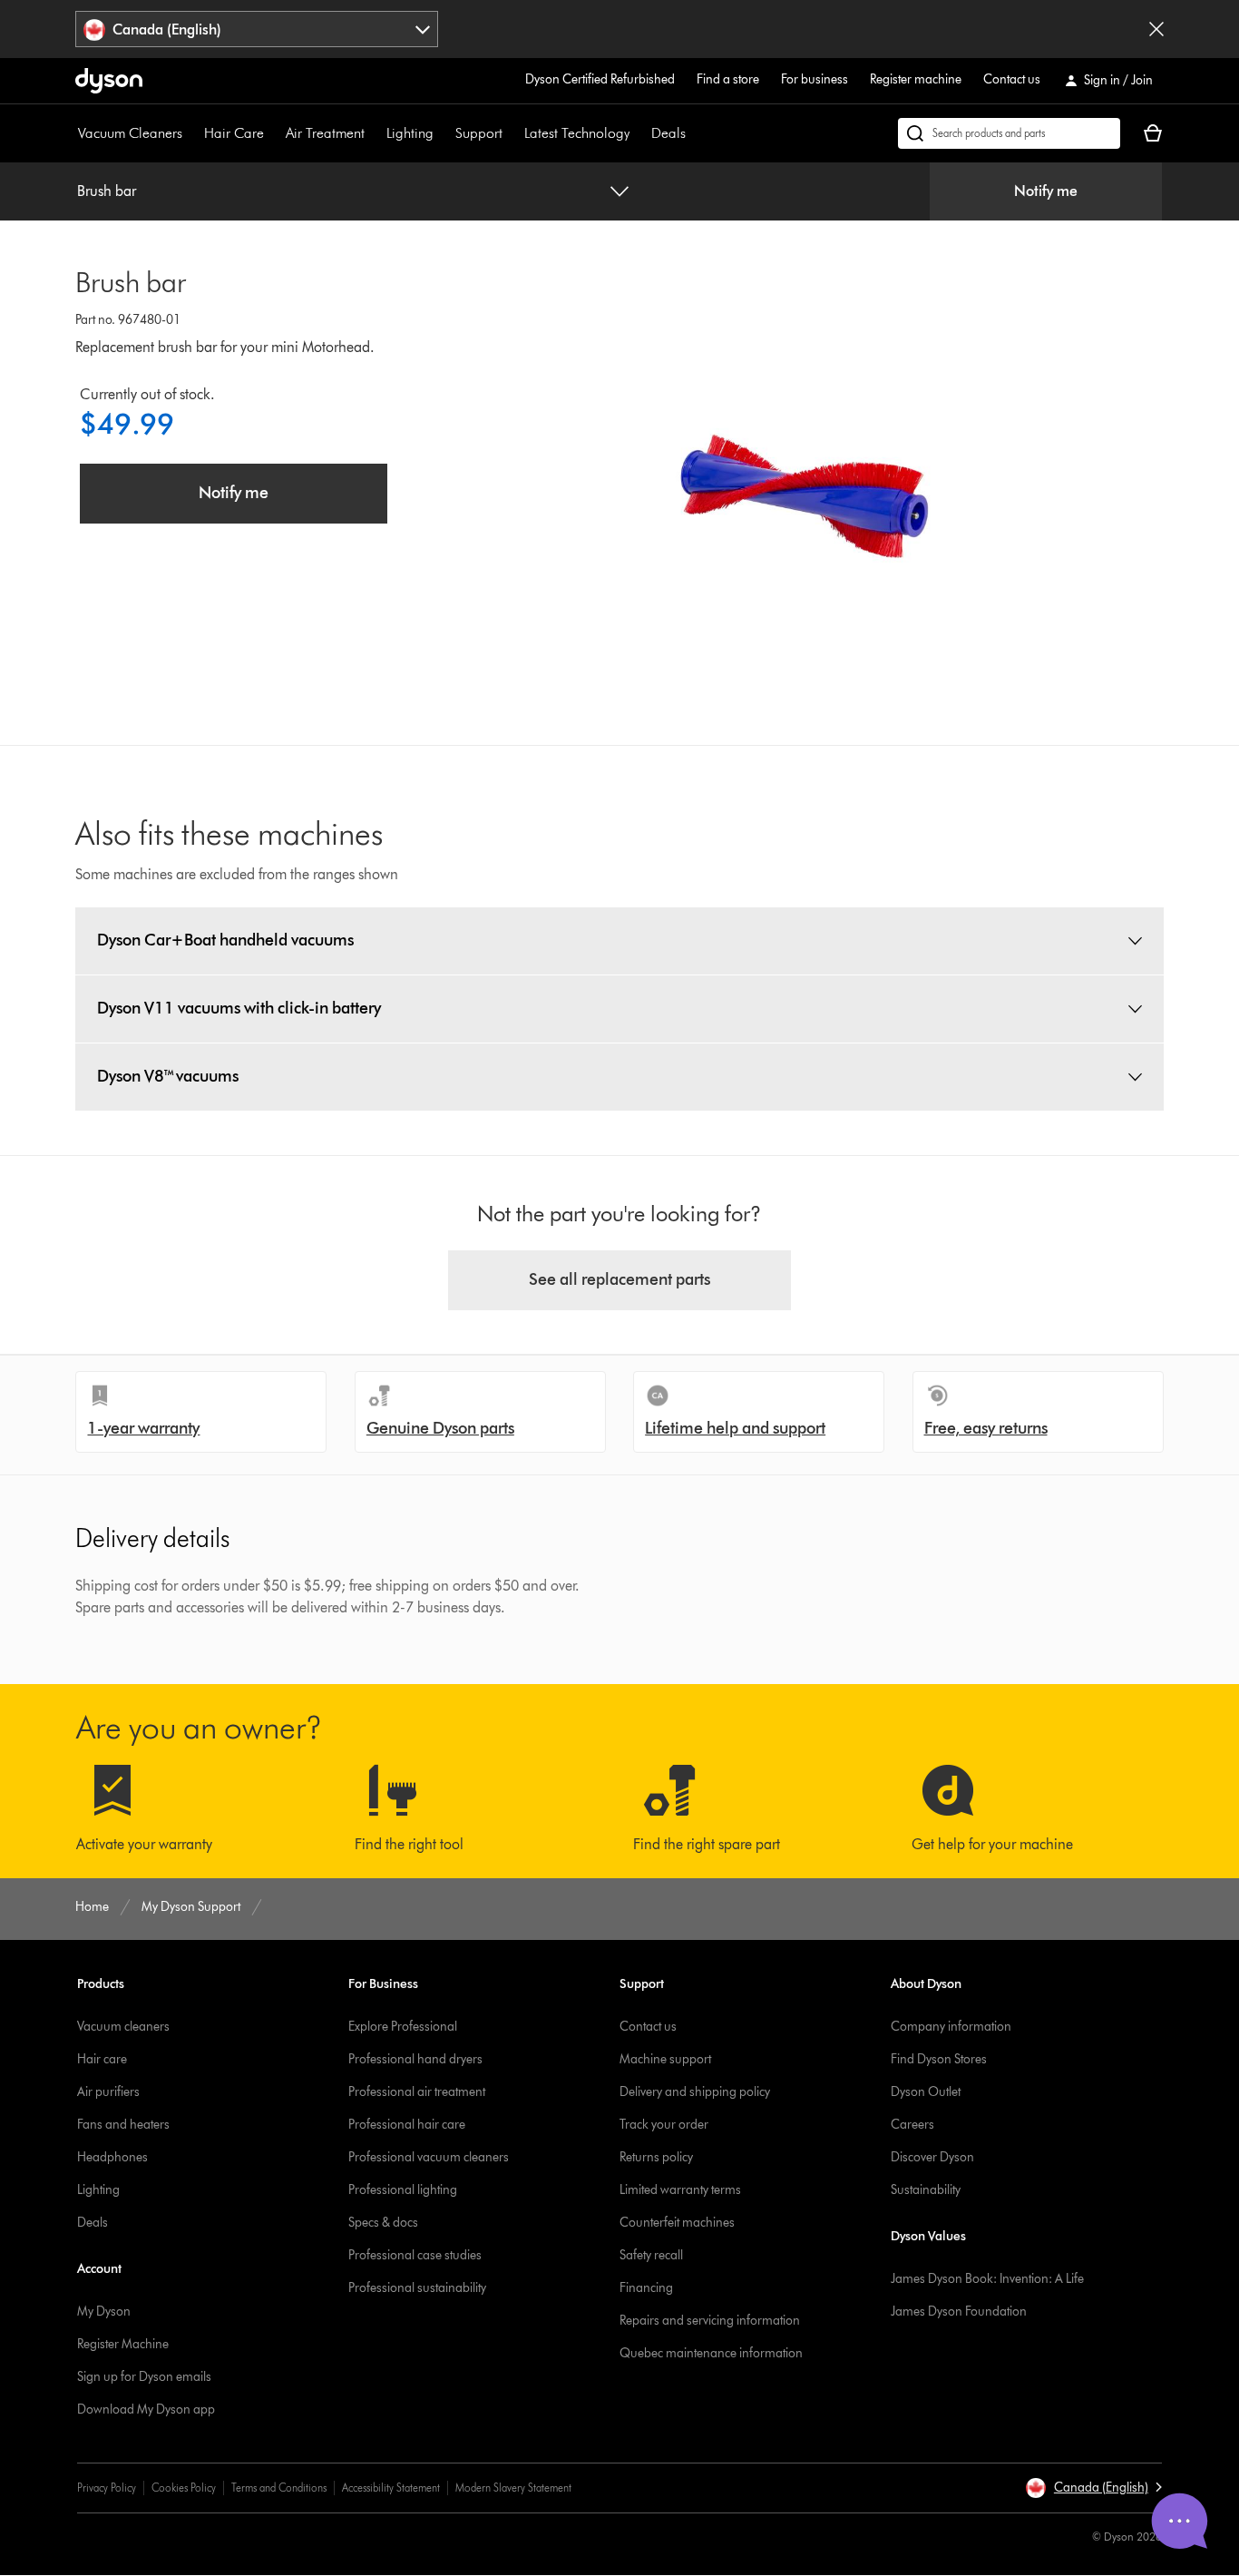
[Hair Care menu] (273, 133)
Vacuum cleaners (123, 2027)
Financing (646, 2288)
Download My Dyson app (146, 2409)
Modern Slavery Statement (513, 2488)
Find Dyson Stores (939, 2059)
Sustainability (926, 2190)
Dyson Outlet (926, 2092)
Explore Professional (403, 2027)
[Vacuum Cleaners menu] (191, 133)
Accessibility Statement (391, 2488)
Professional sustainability (417, 2288)
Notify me (1046, 191)
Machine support (665, 2059)
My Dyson (104, 2312)
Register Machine (123, 2344)
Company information (951, 2027)
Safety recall (651, 2255)
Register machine (916, 79)
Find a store (728, 79)
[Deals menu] (695, 133)
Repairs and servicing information (710, 2321)
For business (815, 79)
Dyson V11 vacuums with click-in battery (239, 1008)
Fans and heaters (123, 2125)
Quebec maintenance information (711, 2353)
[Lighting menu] (443, 133)
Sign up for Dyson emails (144, 2377)
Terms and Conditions (279, 2488)
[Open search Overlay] (1009, 133)
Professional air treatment (417, 2092)
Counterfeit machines (677, 2223)
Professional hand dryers (415, 2059)
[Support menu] (512, 133)
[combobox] (257, 29)
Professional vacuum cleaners (429, 2157)
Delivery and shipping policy (695, 2092)
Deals (668, 133)
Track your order (664, 2125)
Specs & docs (383, 2223)
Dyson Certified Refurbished (600, 79)
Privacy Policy (107, 2488)
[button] (1093, 2488)
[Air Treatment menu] (374, 133)
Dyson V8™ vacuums (168, 1076)
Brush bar (107, 191)
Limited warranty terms (680, 2190)
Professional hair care (407, 2125)
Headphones (112, 2157)
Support (479, 133)
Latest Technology (577, 133)
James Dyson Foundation (959, 2312)
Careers (912, 2125)
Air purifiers (108, 2092)
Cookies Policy (184, 2488)
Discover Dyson (932, 2157)
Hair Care (234, 133)
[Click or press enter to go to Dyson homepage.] (109, 81)
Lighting (410, 133)
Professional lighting (403, 2190)
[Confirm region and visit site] (1156, 29)
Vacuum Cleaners (130, 133)
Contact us (1012, 79)
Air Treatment (325, 133)
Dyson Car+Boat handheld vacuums (225, 940)
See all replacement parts (619, 1279)
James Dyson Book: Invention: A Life (987, 2279)
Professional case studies (415, 2255)
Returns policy (656, 2157)
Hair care (102, 2059)
